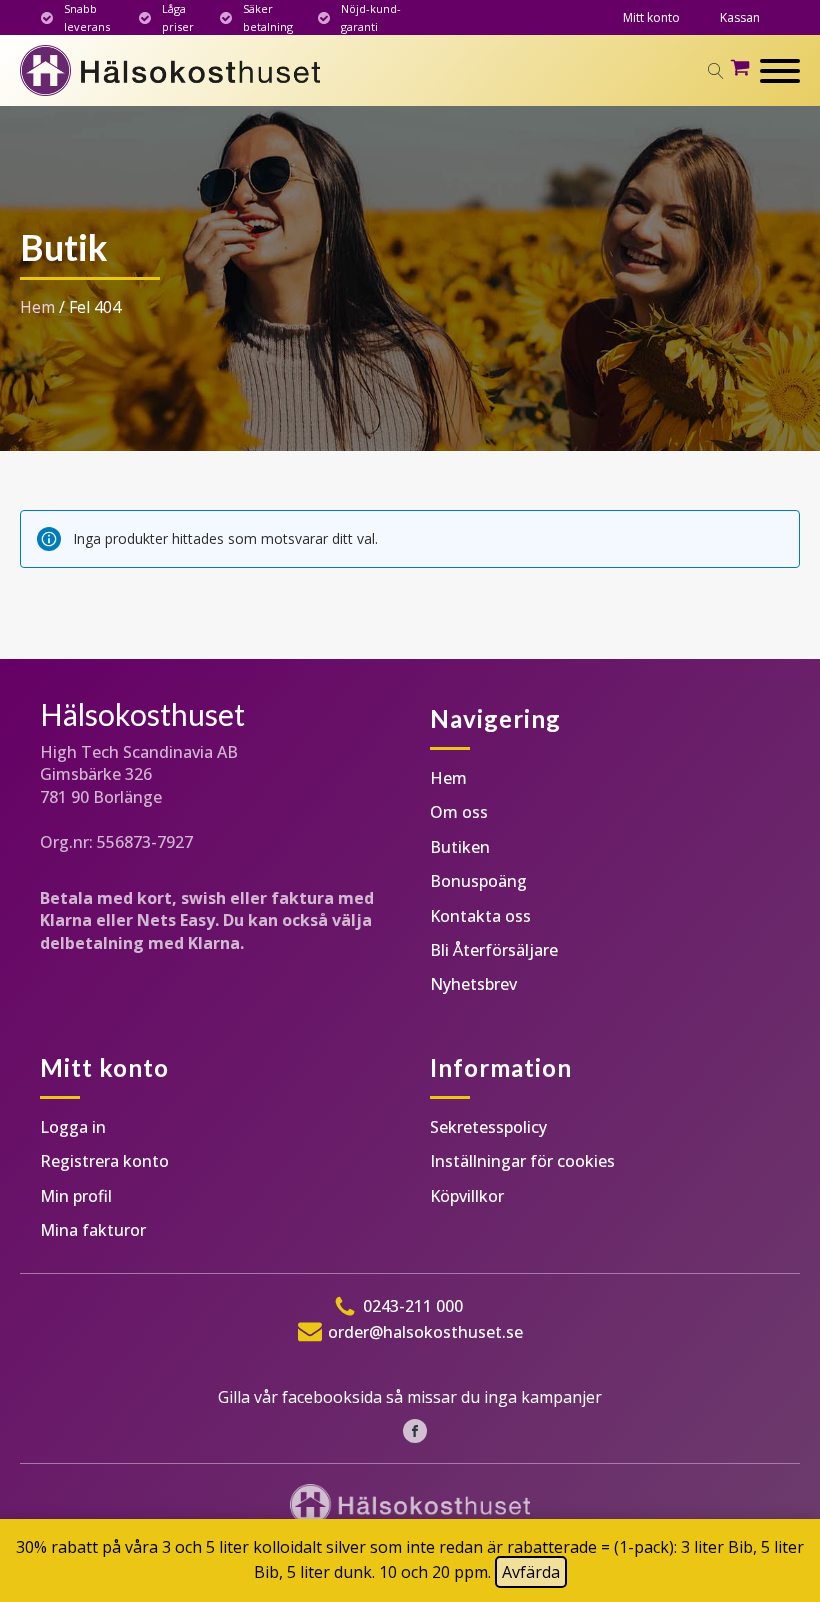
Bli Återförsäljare (494, 950)
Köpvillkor (467, 1196)
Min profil (76, 1196)
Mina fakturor (93, 1230)
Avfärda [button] (531, 1572)
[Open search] (716, 71)
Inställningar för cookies (522, 1161)
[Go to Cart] (745, 71)
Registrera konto (104, 1161)
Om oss (459, 812)
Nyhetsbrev (473, 984)
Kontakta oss (480, 916)
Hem (37, 307)
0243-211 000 (413, 1306)
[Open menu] (780, 71)
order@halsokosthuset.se (425, 1332)
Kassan (740, 17)
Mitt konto (651, 17)
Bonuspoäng (478, 881)
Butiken (460, 847)
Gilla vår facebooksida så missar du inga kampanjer (410, 1397)
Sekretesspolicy (488, 1127)
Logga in (73, 1127)
